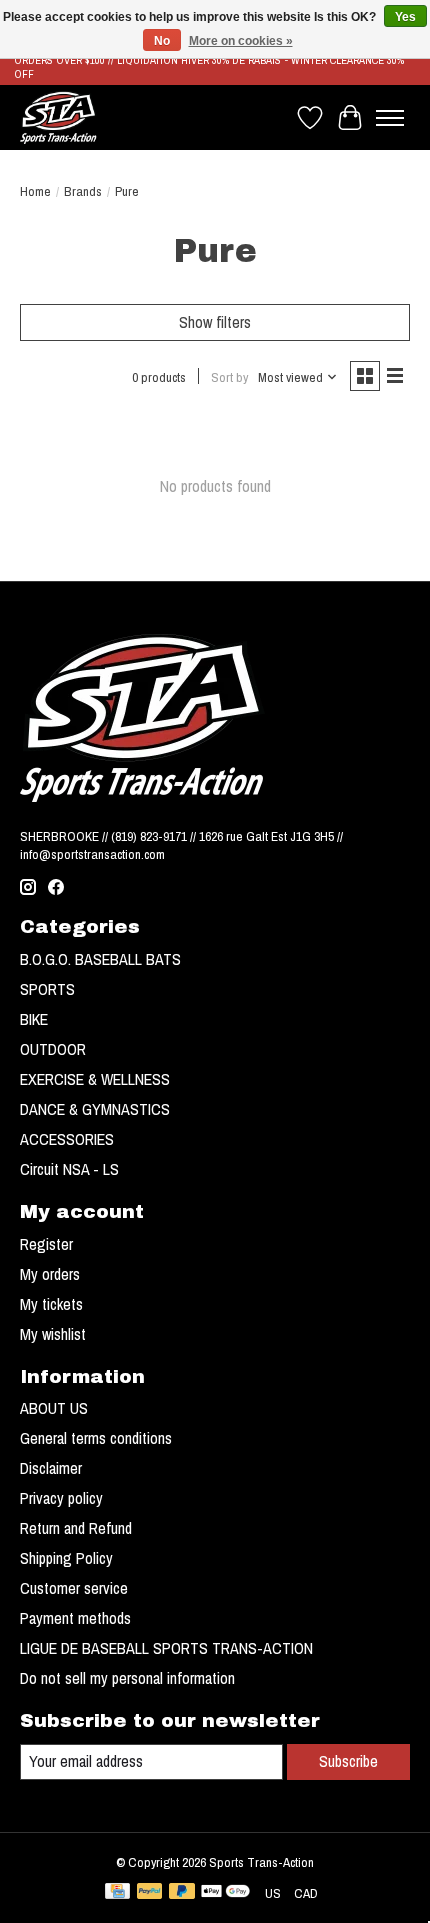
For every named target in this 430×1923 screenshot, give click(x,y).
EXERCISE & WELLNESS (95, 1079)
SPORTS (47, 989)
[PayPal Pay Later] (182, 1893)
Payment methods (75, 1618)
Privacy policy (61, 1498)
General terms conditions (96, 1438)
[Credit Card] (117, 1893)
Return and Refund (76, 1528)
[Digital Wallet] (225, 1893)
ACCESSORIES (67, 1139)
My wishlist (53, 1334)
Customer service (74, 1588)
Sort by (229, 377)
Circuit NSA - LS (69, 1169)
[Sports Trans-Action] (58, 117)
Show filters (215, 322)
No (162, 41)
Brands (83, 191)
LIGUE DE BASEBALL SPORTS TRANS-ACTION (166, 1648)
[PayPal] (150, 1893)
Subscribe (348, 1761)
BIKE (34, 1019)
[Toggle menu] (390, 118)
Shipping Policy (66, 1558)
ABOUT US (54, 1408)
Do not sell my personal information (127, 1678)
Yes (405, 17)
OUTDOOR (53, 1049)
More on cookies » (241, 41)
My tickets (51, 1304)
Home (35, 191)
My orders (50, 1274)
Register (46, 1244)
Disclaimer (51, 1468)
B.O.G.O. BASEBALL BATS (100, 959)
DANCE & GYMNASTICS (95, 1109)
